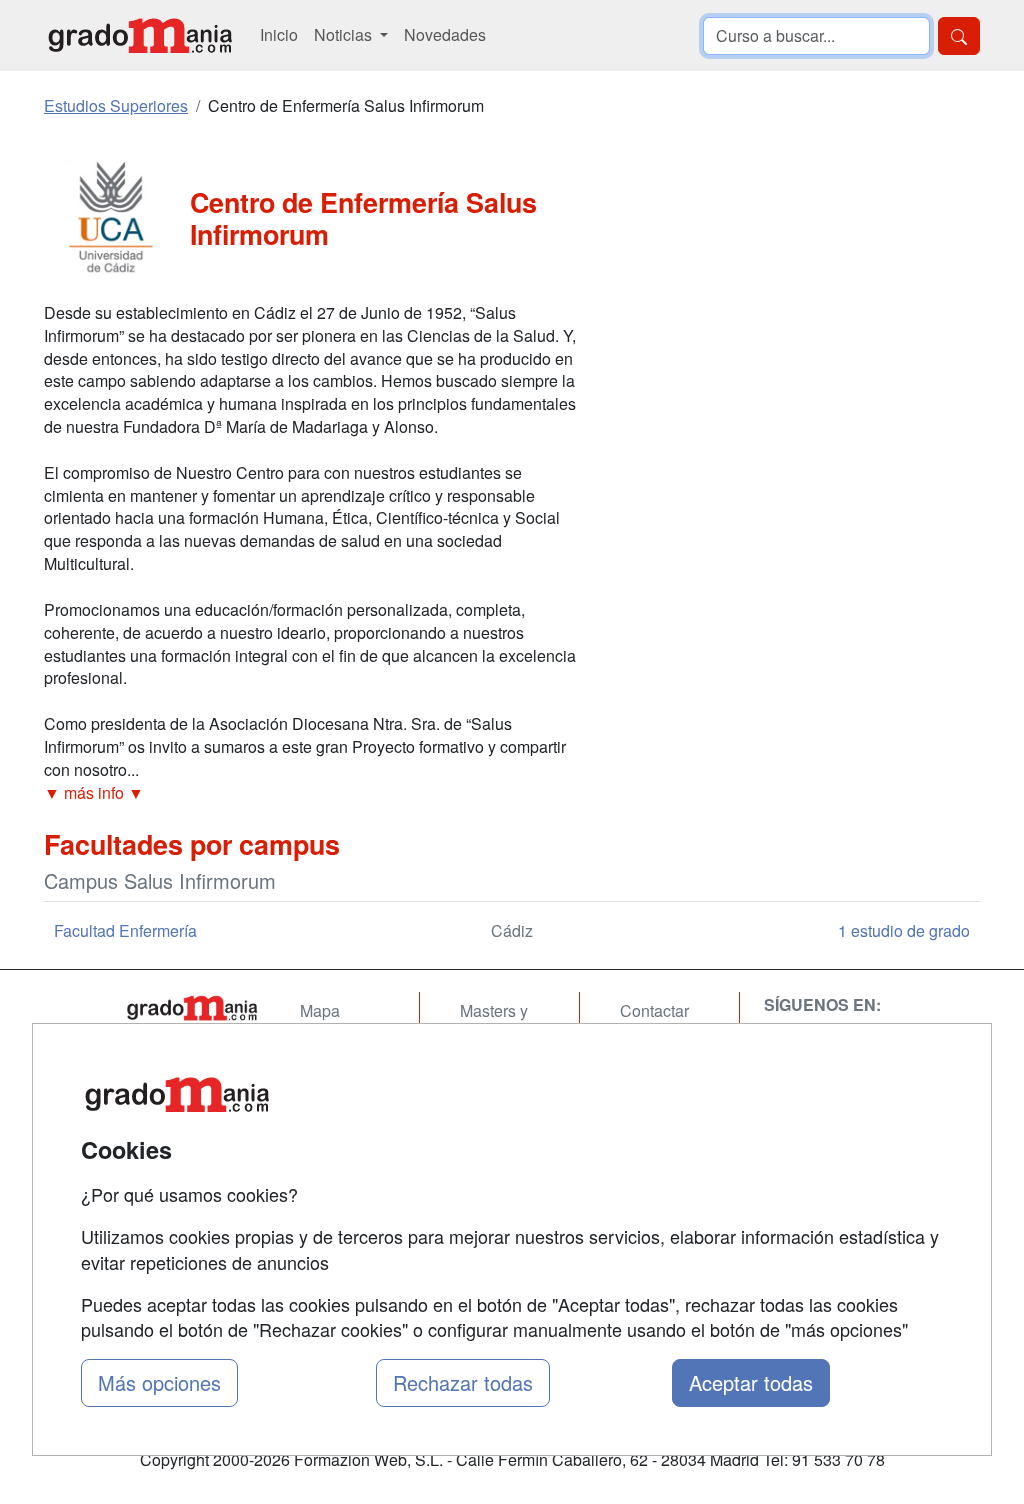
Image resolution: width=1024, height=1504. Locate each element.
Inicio (279, 34)
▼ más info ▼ (94, 792)
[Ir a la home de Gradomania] (140, 35)
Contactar (654, 1010)
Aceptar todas (751, 1382)
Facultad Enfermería (125, 930)
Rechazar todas (463, 1382)
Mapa (320, 1010)
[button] (312, 793)
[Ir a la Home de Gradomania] (192, 1008)
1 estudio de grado (904, 930)
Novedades (445, 34)
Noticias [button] (345, 34)
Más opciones (159, 1382)
